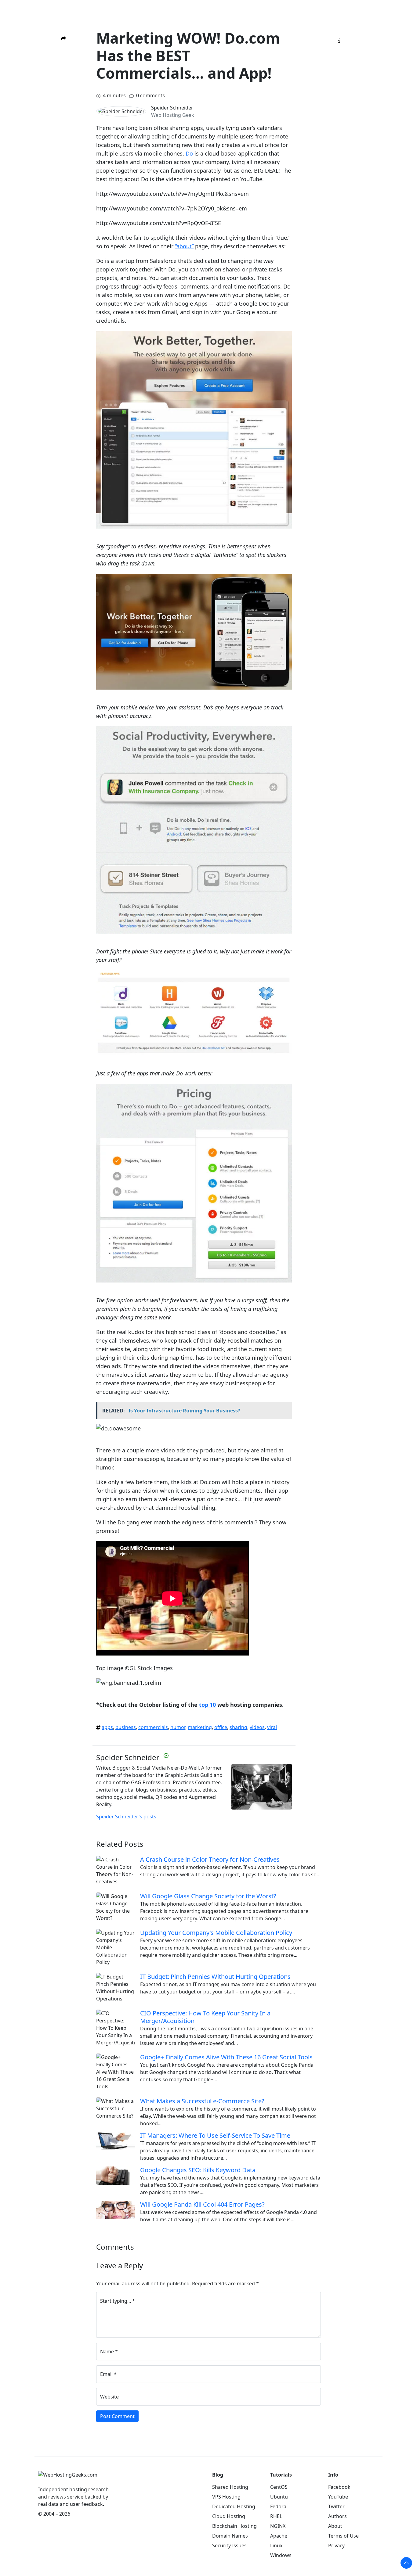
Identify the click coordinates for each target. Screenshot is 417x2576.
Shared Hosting (230, 2487)
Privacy (336, 2546)
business (126, 1727)
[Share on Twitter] (63, 70)
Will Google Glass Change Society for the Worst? (208, 1896)
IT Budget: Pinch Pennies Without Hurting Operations (215, 1977)
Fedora (278, 2506)
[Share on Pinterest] (63, 88)
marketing (200, 1727)
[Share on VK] (63, 106)
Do (189, 153)
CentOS (279, 2487)
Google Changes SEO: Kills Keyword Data (198, 2170)
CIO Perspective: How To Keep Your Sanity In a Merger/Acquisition (205, 2017)
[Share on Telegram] (63, 115)
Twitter (336, 2506)
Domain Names (230, 2536)
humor (178, 1727)
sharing (238, 1727)
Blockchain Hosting (234, 2526)
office (221, 1727)
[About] (339, 40)
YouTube (338, 2497)
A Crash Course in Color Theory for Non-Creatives (210, 1859)
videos (257, 1727)
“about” (184, 246)
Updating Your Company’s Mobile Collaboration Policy (216, 1933)
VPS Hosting (226, 2497)
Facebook (339, 2487)
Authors (337, 2516)
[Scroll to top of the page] (406, 2563)
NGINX (278, 2526)
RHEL (276, 2516)
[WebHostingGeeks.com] (68, 2478)
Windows (281, 2555)
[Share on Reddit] (63, 79)
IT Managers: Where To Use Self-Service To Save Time (215, 2135)
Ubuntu (279, 2497)
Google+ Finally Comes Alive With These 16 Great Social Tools (226, 2057)
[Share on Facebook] (64, 61)
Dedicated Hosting (234, 2506)
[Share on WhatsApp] (63, 125)
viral (272, 1727)
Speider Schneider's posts (126, 1817)
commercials (153, 1727)
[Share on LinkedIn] (63, 97)
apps (107, 1727)
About (335, 2526)
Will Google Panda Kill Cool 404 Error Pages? (202, 2204)
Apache (279, 2536)
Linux (276, 2546)
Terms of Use (343, 2536)
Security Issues (229, 2546)
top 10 (207, 1705)
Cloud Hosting (229, 2516)
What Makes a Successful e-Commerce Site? (202, 2101)
